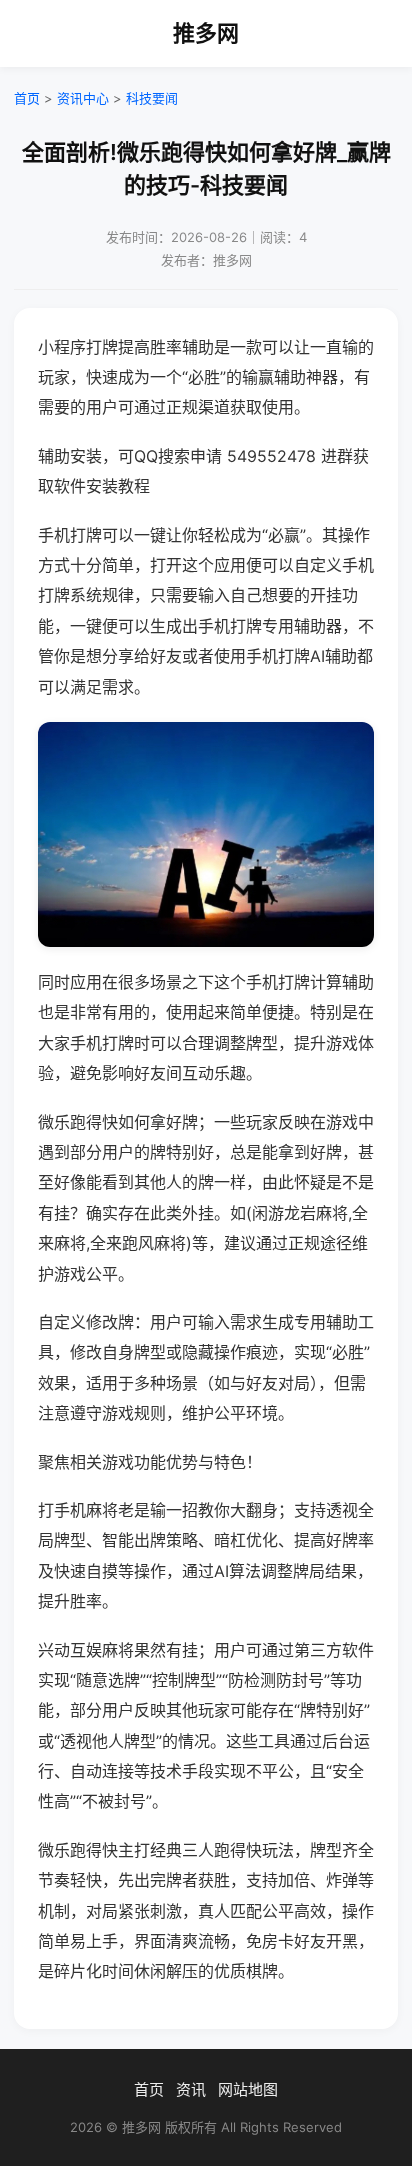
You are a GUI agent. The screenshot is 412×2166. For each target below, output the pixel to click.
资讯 (191, 2089)
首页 (27, 98)
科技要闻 (152, 98)
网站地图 (248, 2089)
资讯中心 (83, 98)
